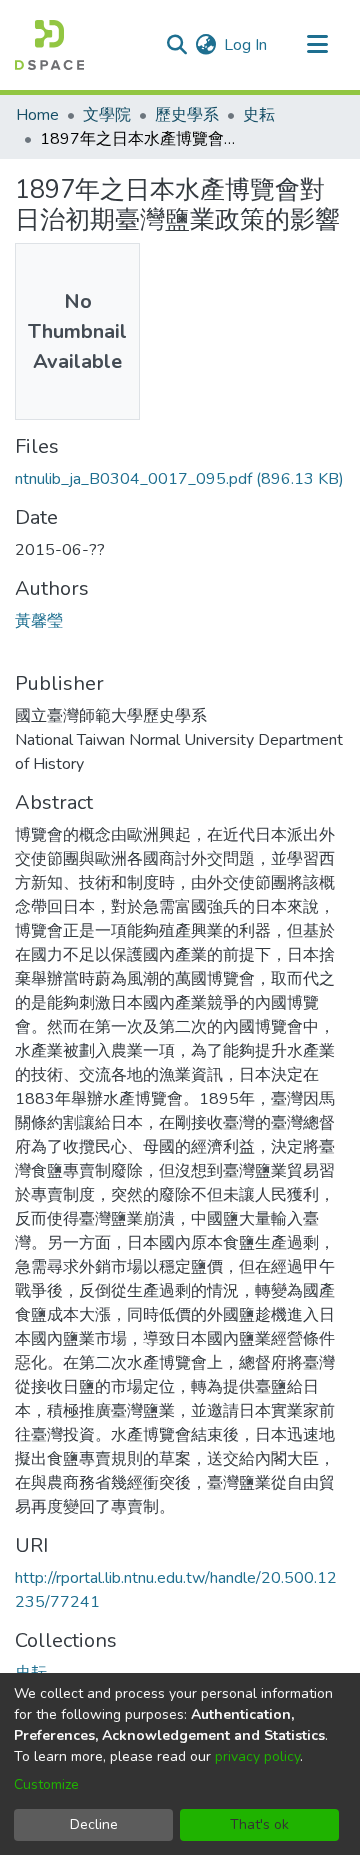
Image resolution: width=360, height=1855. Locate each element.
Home (37, 115)
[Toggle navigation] (317, 45)
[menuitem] (205, 45)
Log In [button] (246, 45)
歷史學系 (187, 115)
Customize (46, 1784)
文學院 (107, 115)
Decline (94, 1824)
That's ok (259, 1824)
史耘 (259, 115)
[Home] (49, 45)
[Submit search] (176, 45)
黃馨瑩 (39, 621)
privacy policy (257, 1756)
